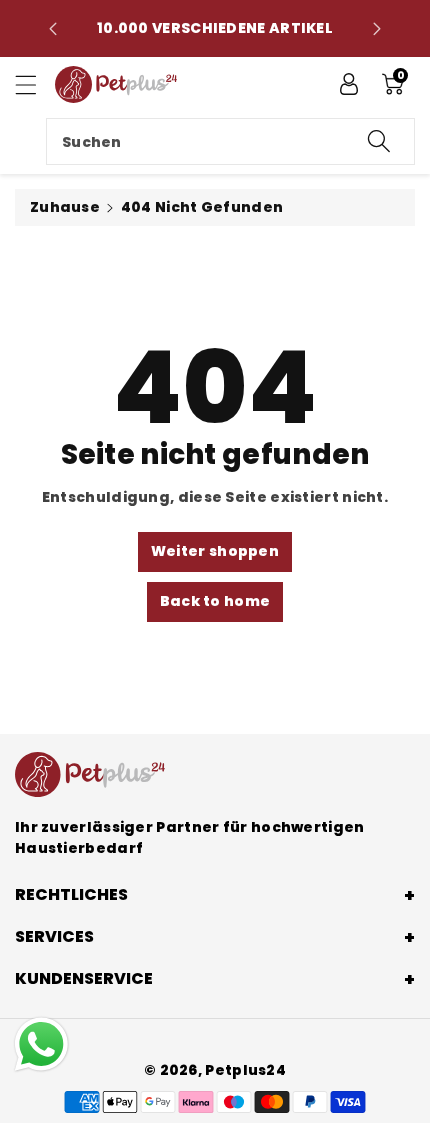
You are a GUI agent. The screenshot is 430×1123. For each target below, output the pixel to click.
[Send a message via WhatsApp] (41, 1044)
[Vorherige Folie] (53, 29)
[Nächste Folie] (377, 29)
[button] (35, 84)
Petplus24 (245, 1070)
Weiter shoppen (215, 551)
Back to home (215, 601)
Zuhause (65, 207)
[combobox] (230, 141)
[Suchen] (379, 141)
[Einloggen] (349, 84)
